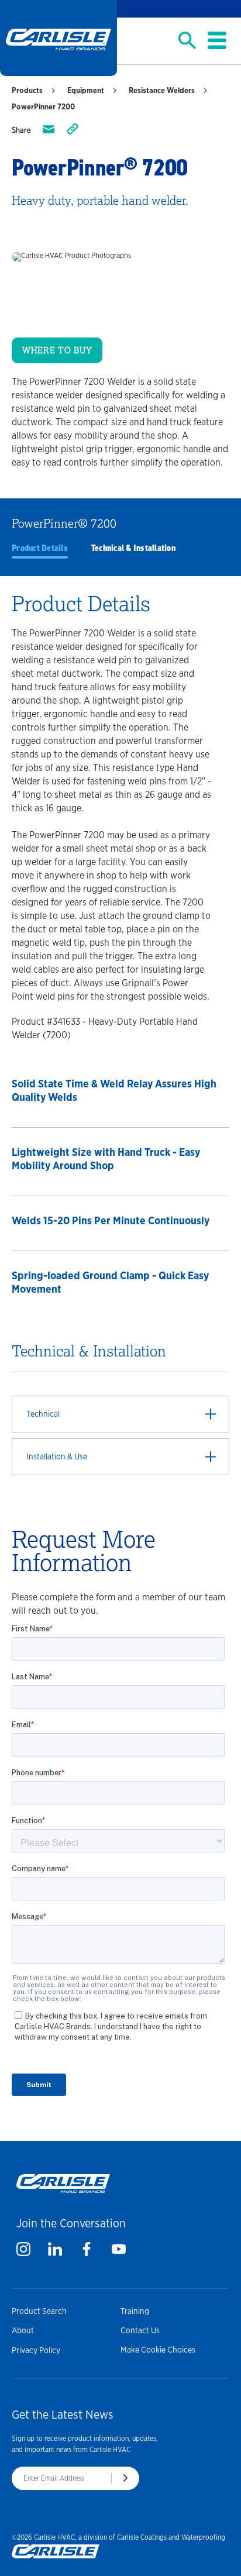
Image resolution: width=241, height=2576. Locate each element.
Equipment (86, 90)
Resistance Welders (162, 90)
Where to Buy (57, 350)
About (23, 2330)
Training (135, 2311)
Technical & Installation (133, 548)
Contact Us (140, 2330)
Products (27, 90)
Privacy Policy (36, 2350)
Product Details (40, 548)
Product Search (39, 2311)
